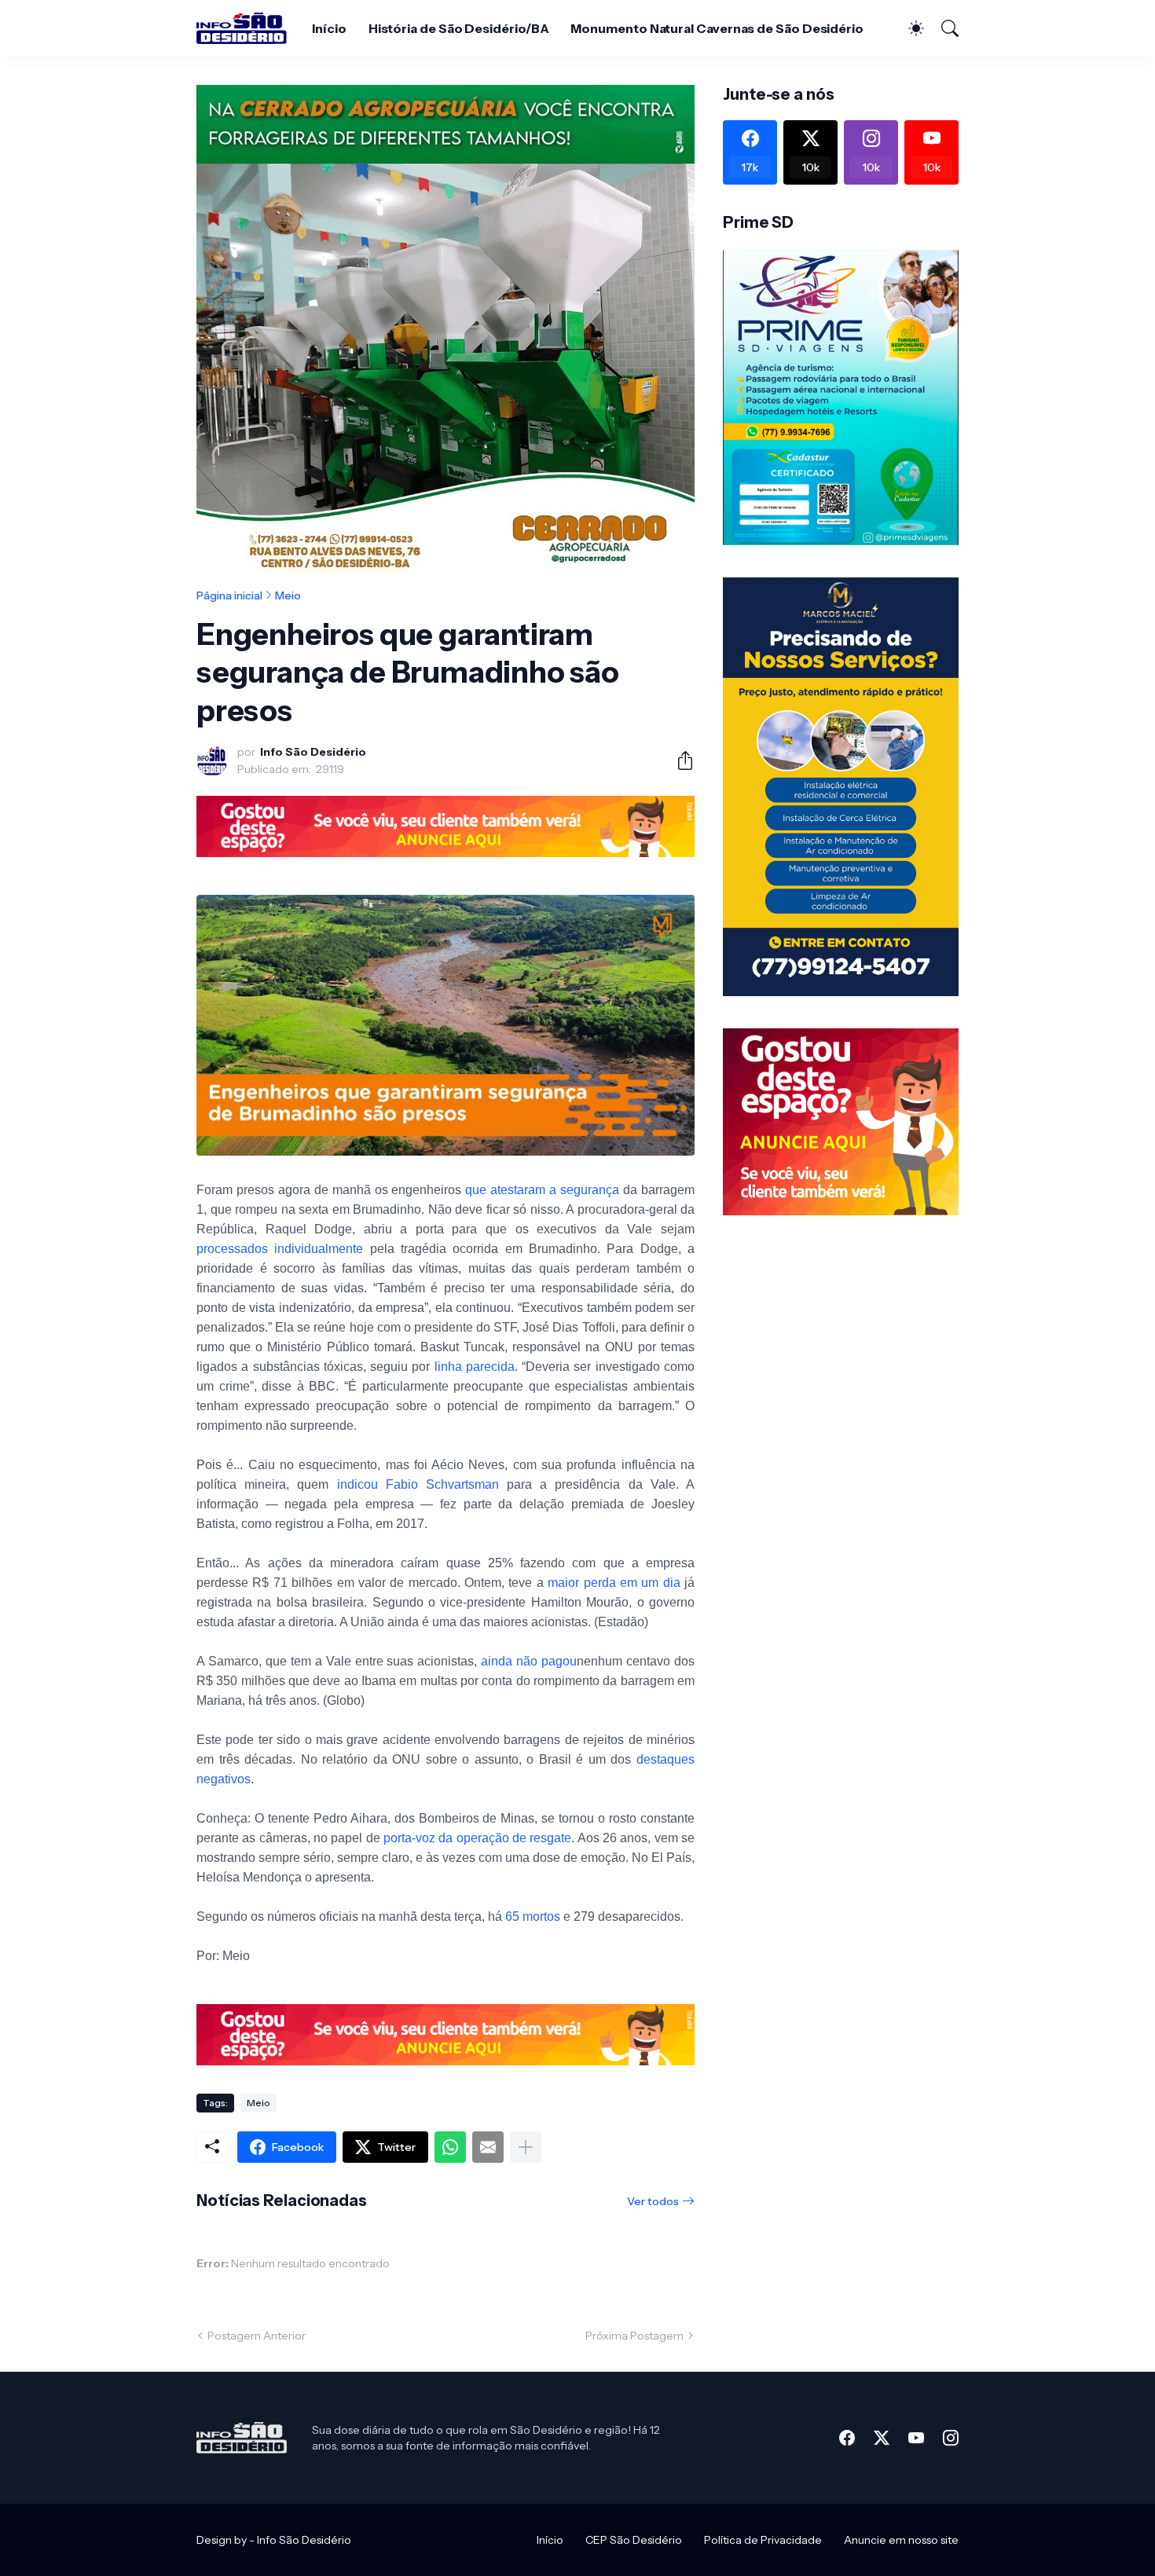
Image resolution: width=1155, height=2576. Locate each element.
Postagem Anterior (257, 2336)
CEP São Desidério (634, 2540)
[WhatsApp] (450, 2147)
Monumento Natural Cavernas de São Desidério (717, 28)
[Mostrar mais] (526, 2147)
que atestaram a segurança (542, 1190)
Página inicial (229, 595)
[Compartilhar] (679, 760)
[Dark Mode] (908, 28)
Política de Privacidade (763, 2540)
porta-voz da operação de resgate (477, 1838)
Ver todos (653, 2201)
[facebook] (847, 2438)
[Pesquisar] (943, 28)
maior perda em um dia (614, 1583)
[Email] (488, 2147)
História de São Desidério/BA (459, 28)
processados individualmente (280, 1249)
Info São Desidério (304, 2540)
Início (329, 28)
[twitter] (882, 2438)
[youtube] (916, 2438)
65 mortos (533, 1916)
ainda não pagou (529, 1661)
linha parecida (475, 1367)
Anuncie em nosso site (901, 2540)
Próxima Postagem (634, 2336)
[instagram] (951, 2438)
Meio (288, 595)
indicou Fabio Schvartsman (418, 1484)
